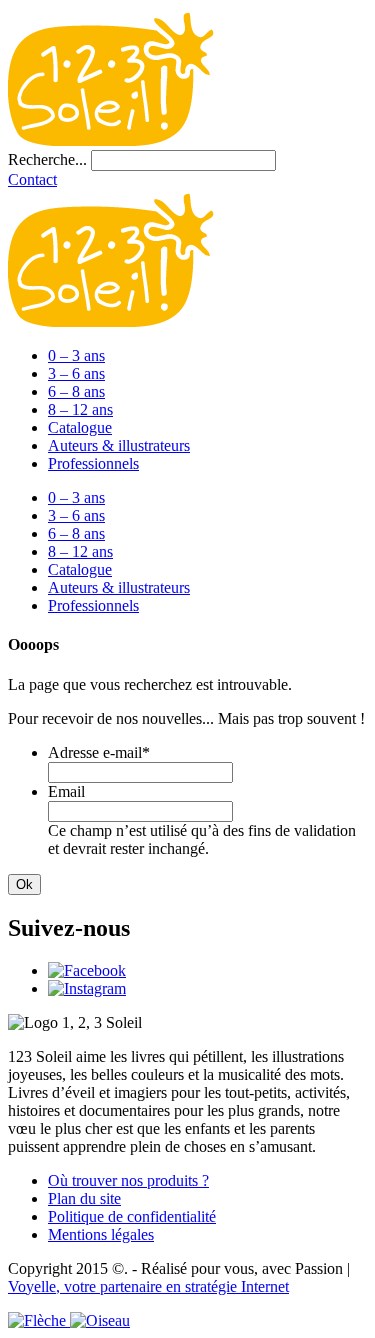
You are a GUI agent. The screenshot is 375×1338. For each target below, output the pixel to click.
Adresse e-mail (99, 752)
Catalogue (80, 427)
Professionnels (93, 463)
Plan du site (84, 1198)
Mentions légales (101, 1234)
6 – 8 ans (76, 391)
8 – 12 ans (80, 409)
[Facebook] (87, 970)
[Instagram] (87, 988)
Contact (32, 179)
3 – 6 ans (76, 373)
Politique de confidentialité (132, 1216)
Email (66, 791)
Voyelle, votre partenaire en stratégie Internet (148, 1286)
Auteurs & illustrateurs (119, 445)
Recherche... (47, 159)
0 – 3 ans (76, 355)
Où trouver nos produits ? (128, 1180)
